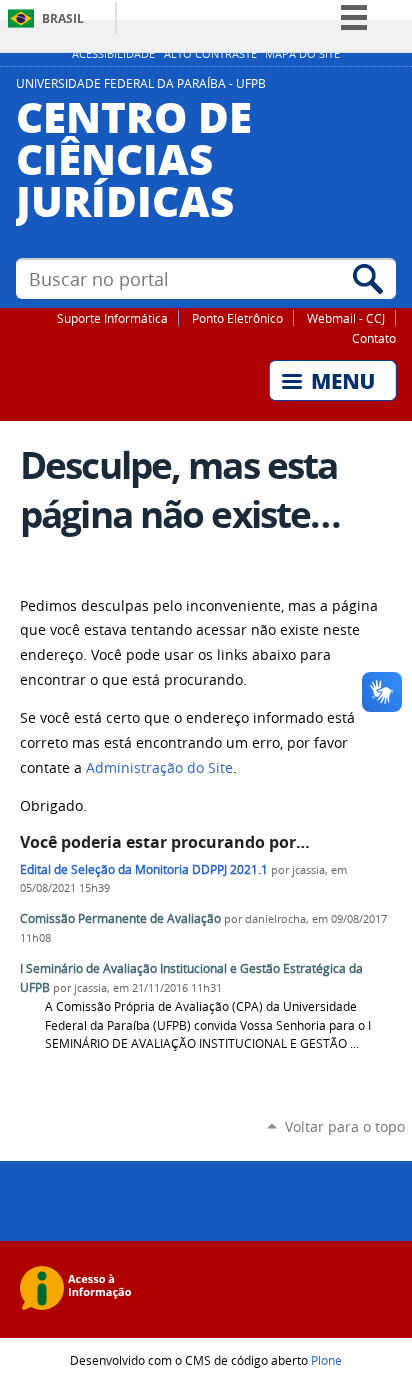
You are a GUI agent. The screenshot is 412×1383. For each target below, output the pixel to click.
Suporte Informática (112, 318)
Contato (374, 338)
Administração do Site (159, 768)
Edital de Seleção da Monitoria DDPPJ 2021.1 (144, 869)
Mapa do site (302, 54)
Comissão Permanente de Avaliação (120, 918)
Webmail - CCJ (346, 318)
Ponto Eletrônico (237, 318)
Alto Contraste (210, 54)
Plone (326, 1360)
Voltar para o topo (345, 1126)
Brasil (63, 18)
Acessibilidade (113, 54)
